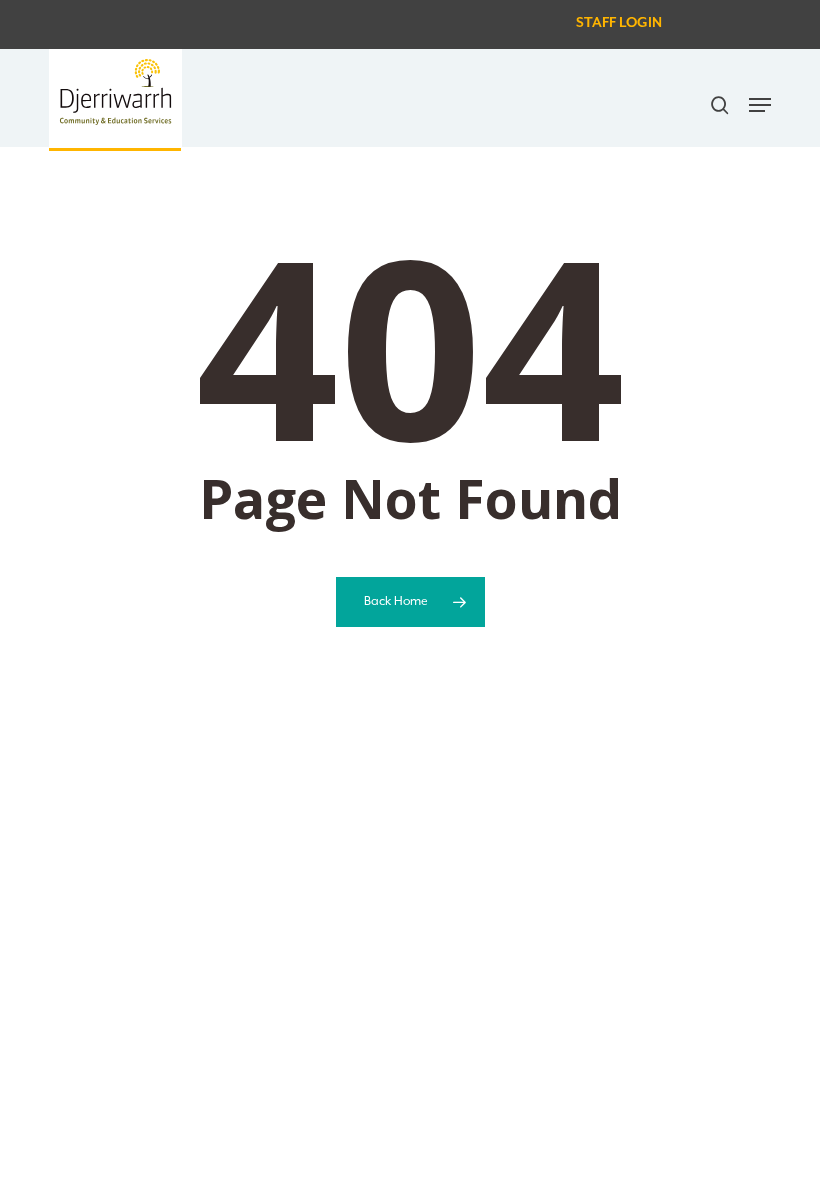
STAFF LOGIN (619, 23)
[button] (760, 105)
